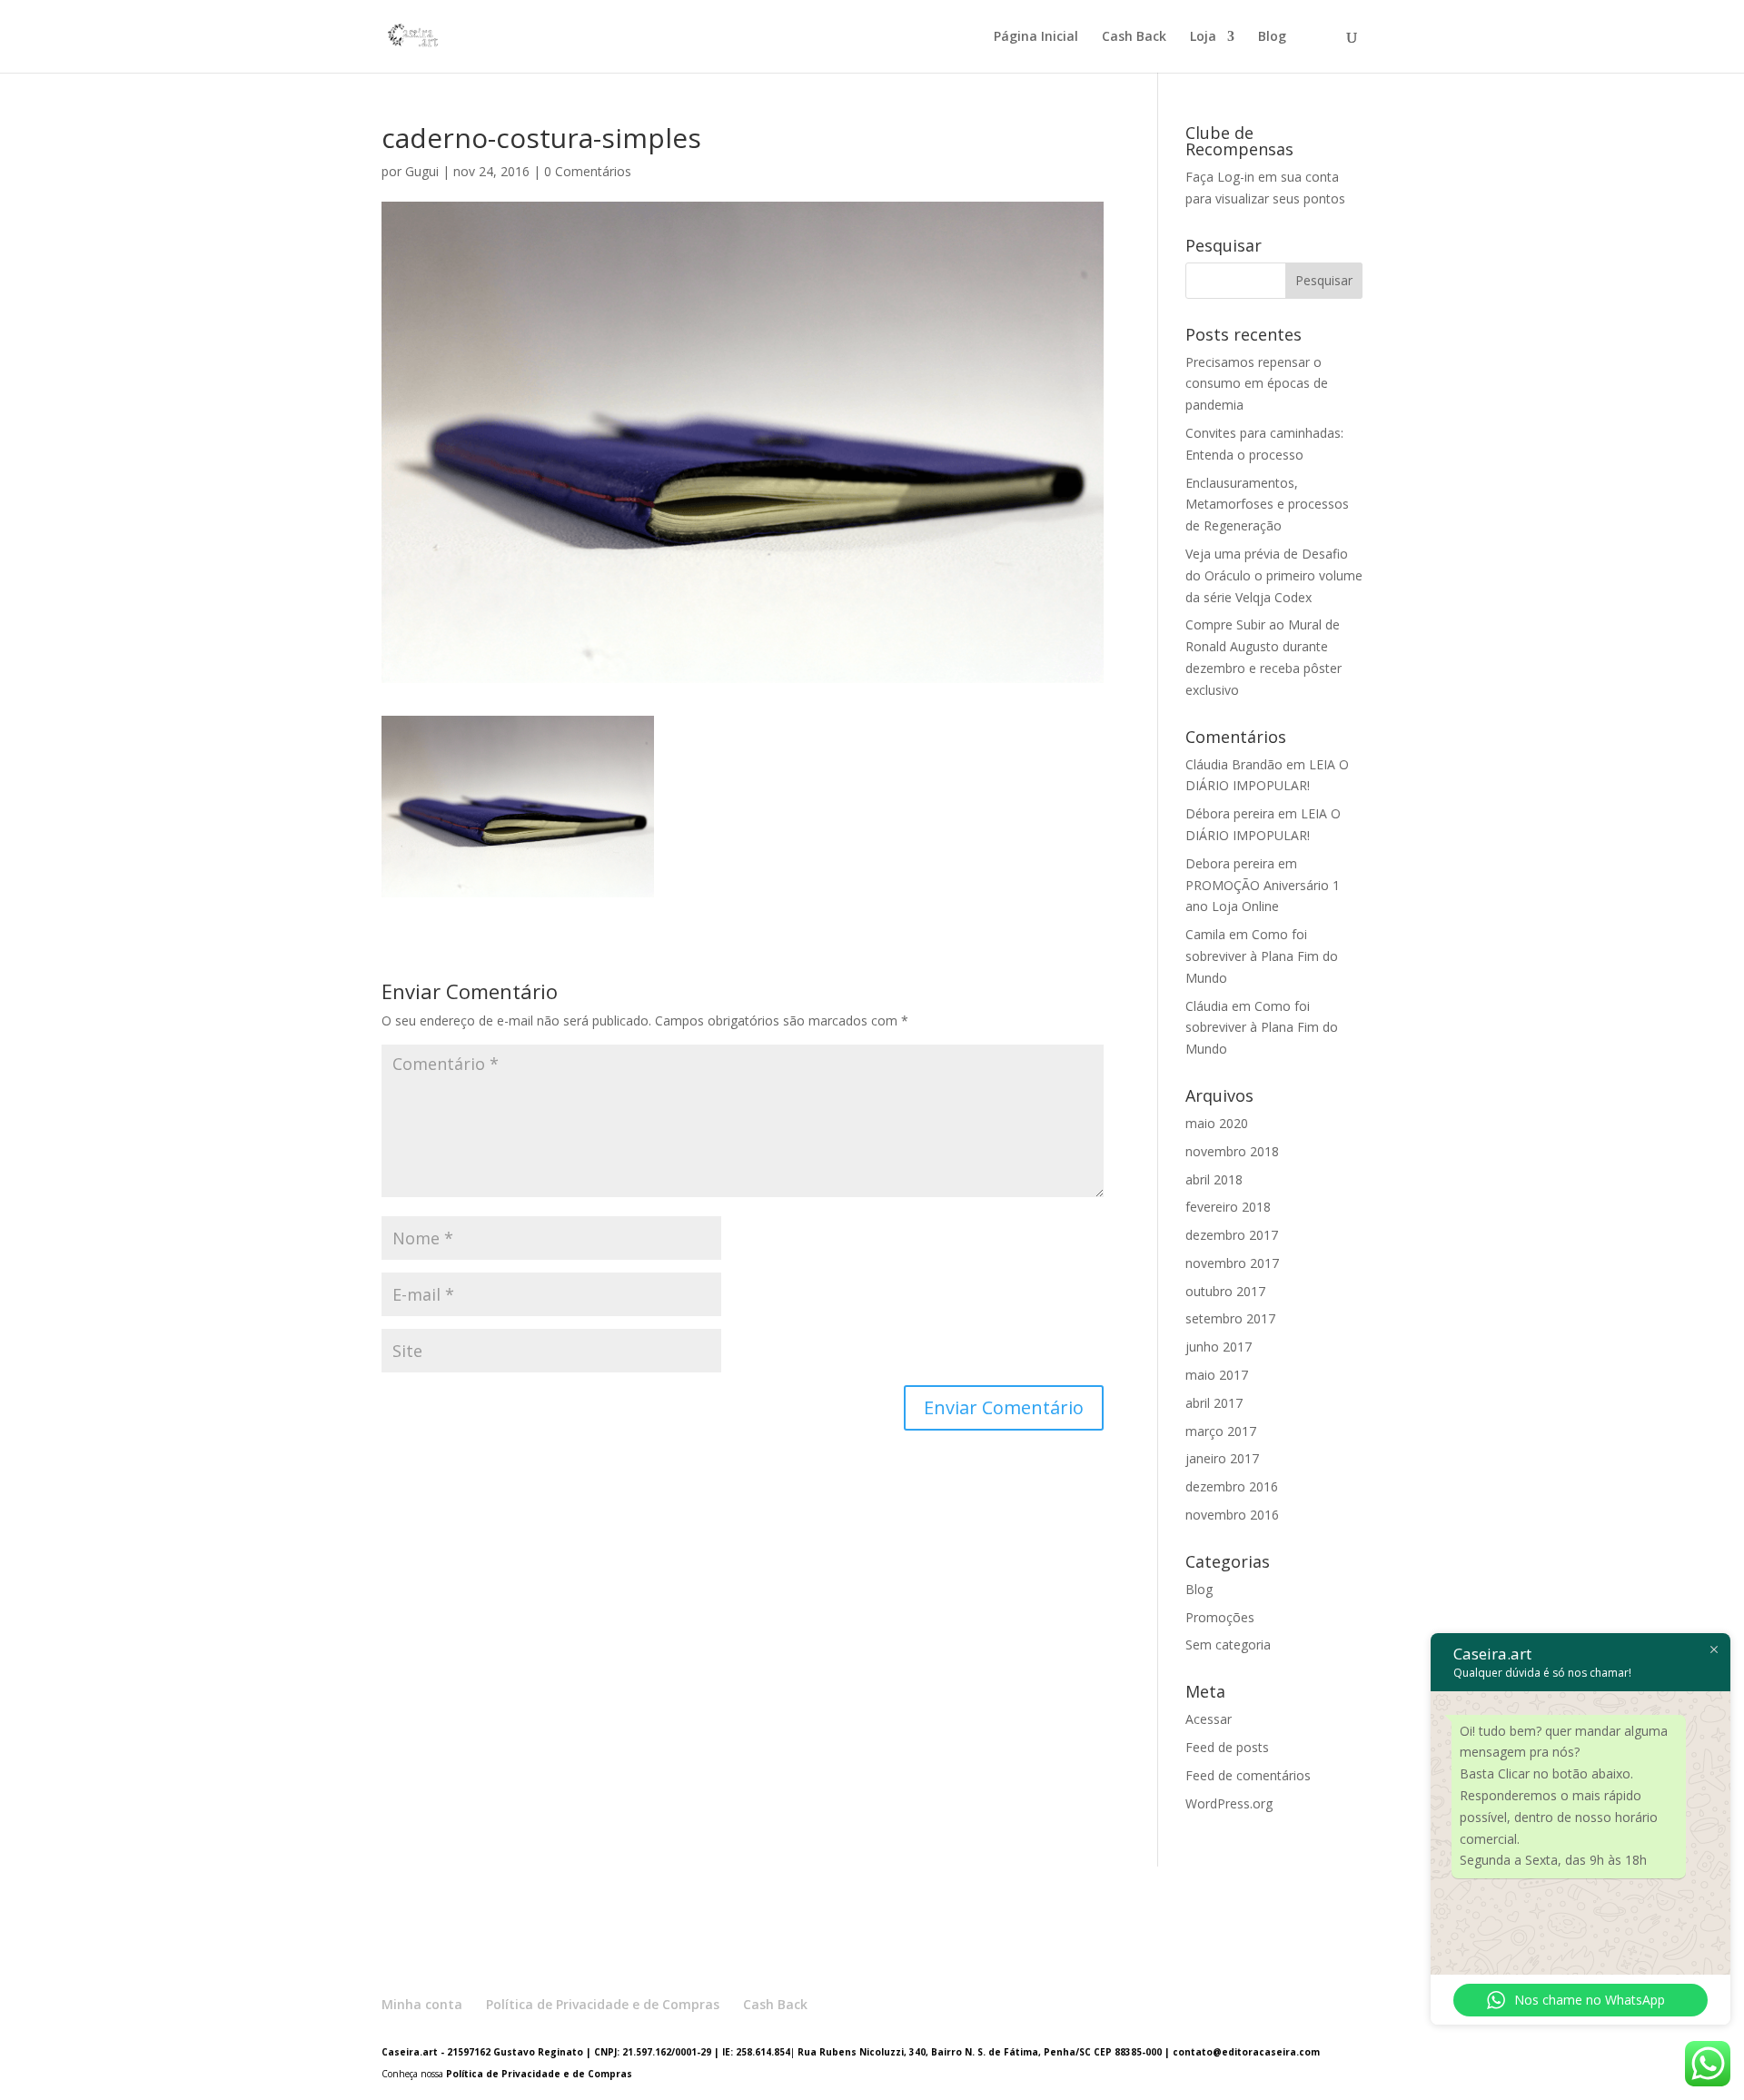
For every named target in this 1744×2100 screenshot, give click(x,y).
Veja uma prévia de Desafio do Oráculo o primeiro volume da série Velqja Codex (1274, 575)
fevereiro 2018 (1228, 1207)
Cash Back (1134, 37)
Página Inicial (1036, 37)
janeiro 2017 (1222, 1458)
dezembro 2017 (1232, 1235)
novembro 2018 (1232, 1151)
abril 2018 (1214, 1179)
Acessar (1209, 1719)
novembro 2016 (1232, 1515)
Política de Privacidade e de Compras (603, 2004)
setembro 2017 (1230, 1318)
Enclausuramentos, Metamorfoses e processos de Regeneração (1267, 505)
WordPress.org (1229, 1803)
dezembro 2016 (1232, 1486)
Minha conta (422, 2004)
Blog (1272, 37)
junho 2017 (1219, 1347)
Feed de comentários (1248, 1775)
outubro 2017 (1225, 1291)
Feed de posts (1227, 1747)
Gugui (422, 171)
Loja (1203, 37)
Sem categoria (1228, 1644)
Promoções (1220, 1617)
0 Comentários (588, 171)
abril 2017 (1214, 1403)
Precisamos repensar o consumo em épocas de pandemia (1257, 384)
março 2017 (1221, 1431)
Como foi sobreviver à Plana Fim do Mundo (1262, 956)
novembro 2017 (1232, 1263)
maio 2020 (1217, 1123)
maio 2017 (1217, 1375)
